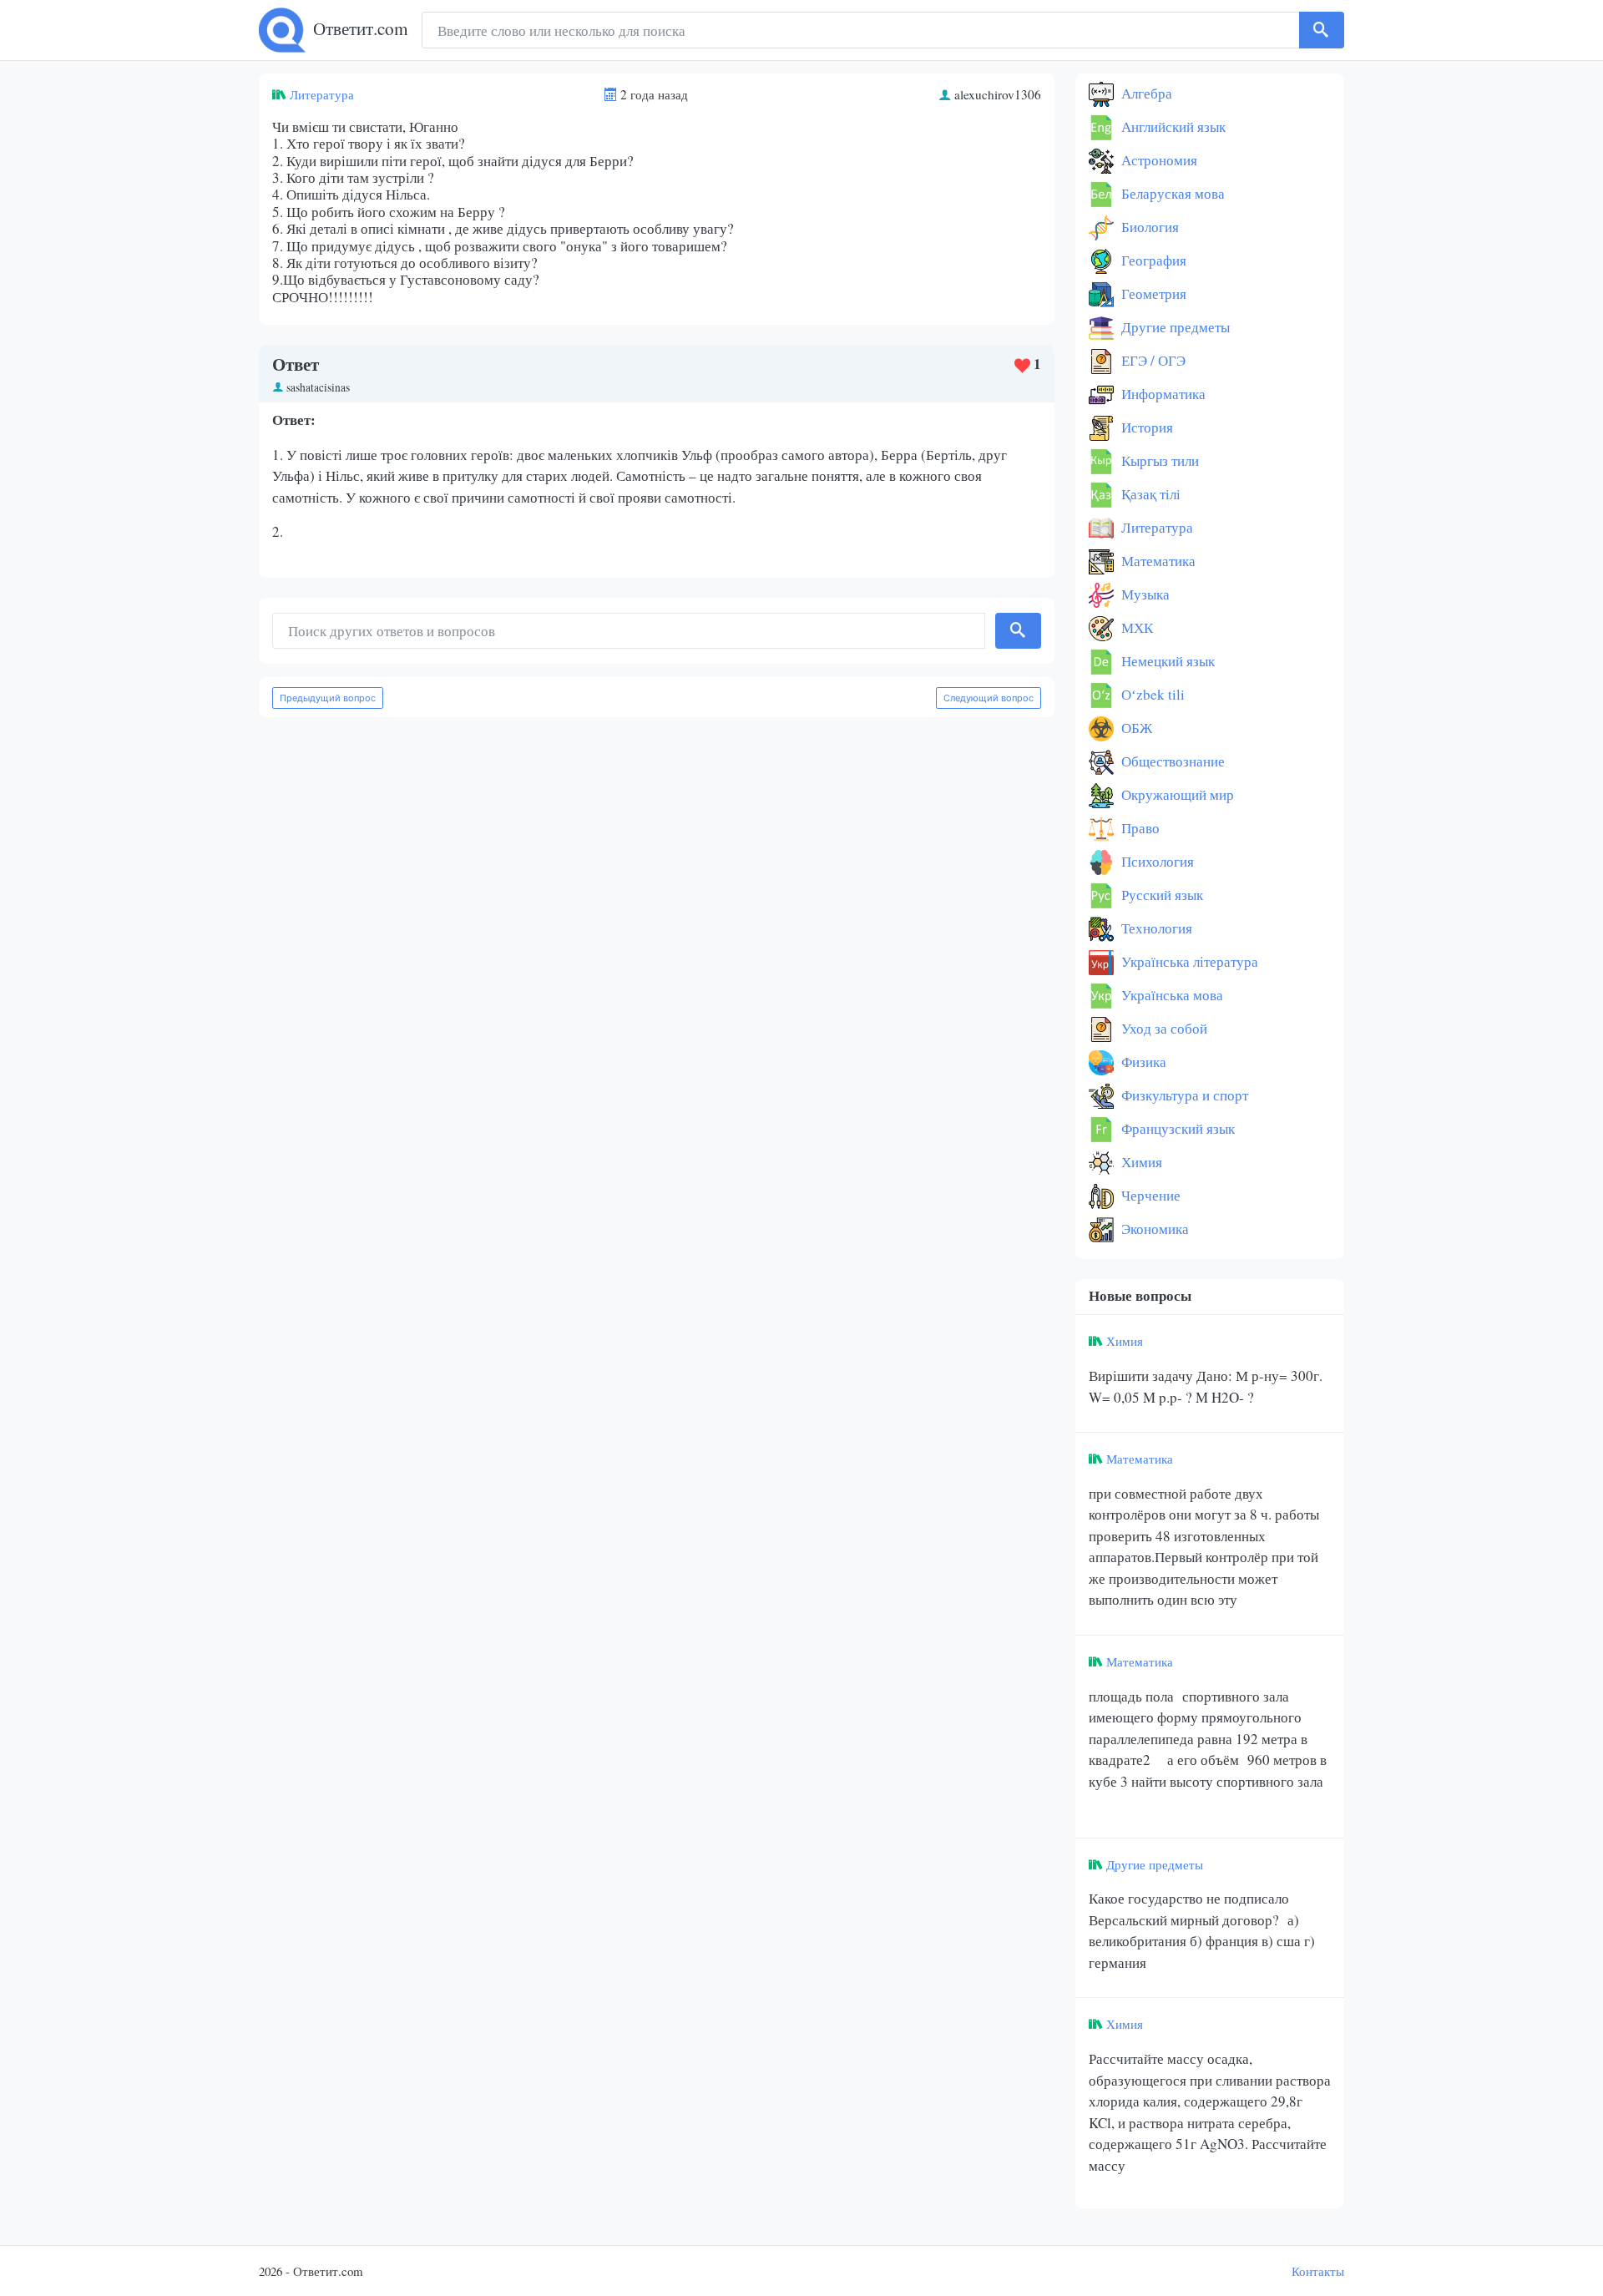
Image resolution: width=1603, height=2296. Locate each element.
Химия (1140, 1162)
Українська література (1188, 961)
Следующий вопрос (989, 698)
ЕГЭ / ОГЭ (1152, 360)
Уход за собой (1163, 1028)
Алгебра (1145, 93)
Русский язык (1161, 895)
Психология (1156, 861)
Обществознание (1171, 761)
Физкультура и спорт (1183, 1095)
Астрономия (1158, 160)
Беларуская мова (1171, 193)
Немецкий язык (1166, 661)
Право (1139, 828)
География (1152, 260)
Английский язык (1172, 126)
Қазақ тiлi (1149, 494)
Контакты (1318, 2271)
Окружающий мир (1176, 794)
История (1145, 427)
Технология (1155, 928)
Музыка (1144, 594)
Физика (1142, 1062)
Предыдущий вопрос (328, 698)
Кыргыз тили (1158, 460)
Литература (322, 94)
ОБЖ (1135, 728)
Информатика (1162, 394)
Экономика (1153, 1229)
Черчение (1149, 1195)
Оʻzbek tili (1151, 694)
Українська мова (1171, 995)
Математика (1157, 561)
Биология (1148, 227)
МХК (1135, 627)
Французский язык (1176, 1128)
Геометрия (1152, 293)
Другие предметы (1174, 327)
